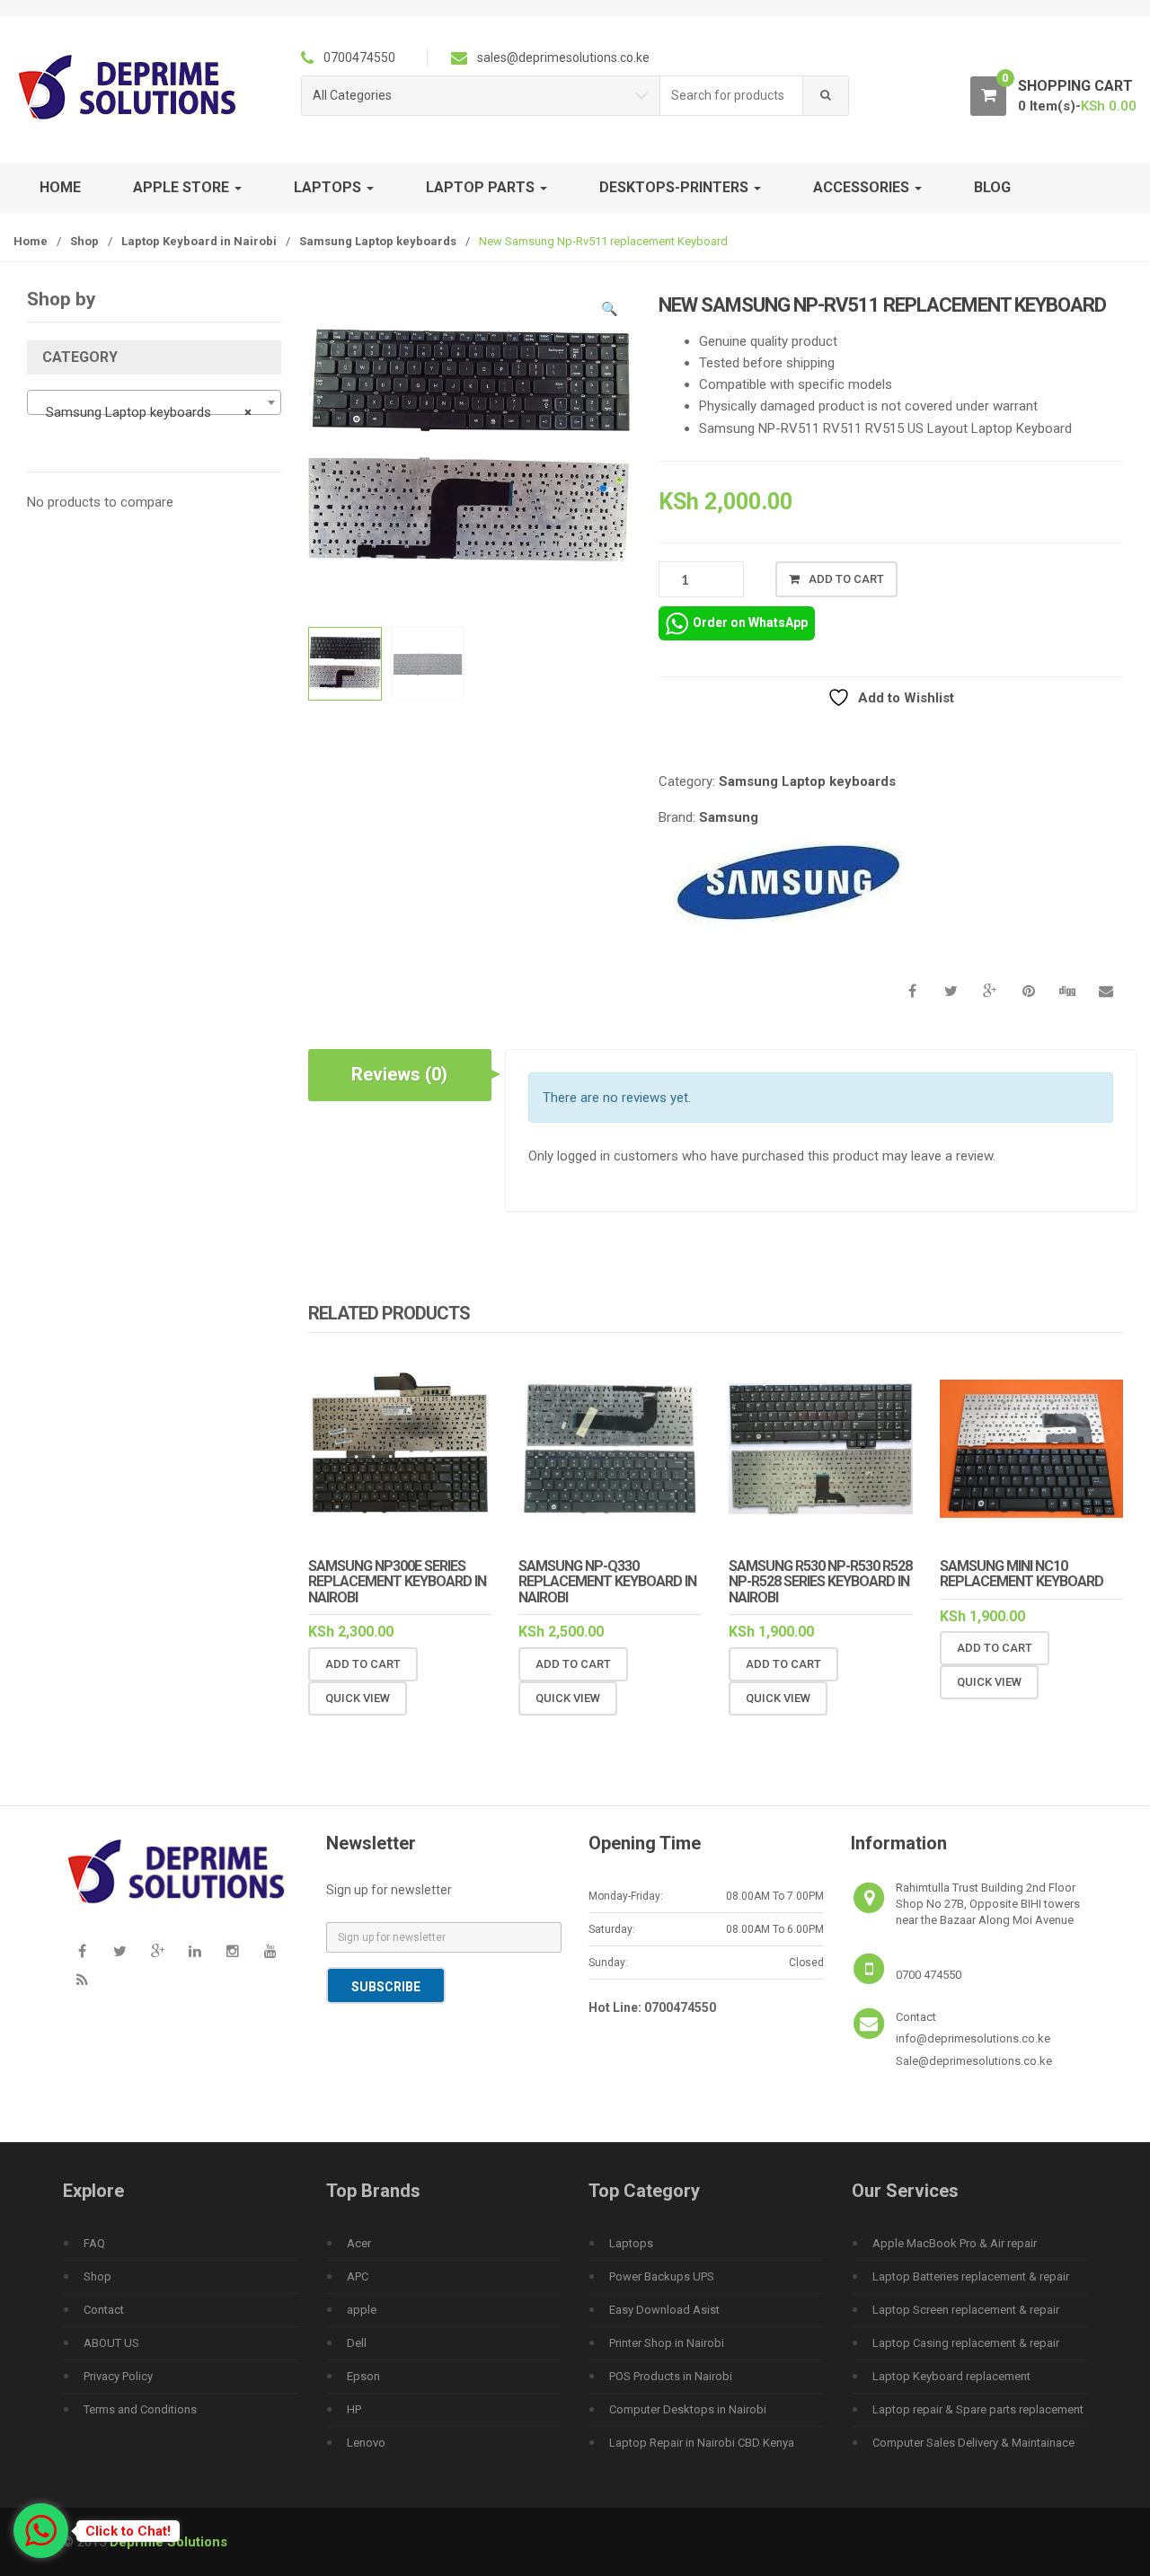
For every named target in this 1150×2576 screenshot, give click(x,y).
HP (354, 2409)
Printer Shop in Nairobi (667, 2343)
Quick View (358, 1698)
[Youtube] (270, 1951)
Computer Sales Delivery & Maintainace (973, 2443)
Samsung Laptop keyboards (378, 241)
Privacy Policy (118, 2376)
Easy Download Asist (664, 2310)
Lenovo (366, 2443)
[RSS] (82, 1980)
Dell (357, 2343)
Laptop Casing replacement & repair (966, 2343)
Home (60, 187)
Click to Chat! (128, 2531)
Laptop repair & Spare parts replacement (978, 2409)
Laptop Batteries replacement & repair (971, 2276)
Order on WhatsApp (750, 622)
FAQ (94, 2243)
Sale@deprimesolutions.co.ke (974, 2061)
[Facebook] (82, 1951)
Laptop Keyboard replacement (951, 2376)
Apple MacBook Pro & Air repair (955, 2243)
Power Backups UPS (662, 2276)
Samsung (729, 817)
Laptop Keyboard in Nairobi (199, 241)
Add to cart (846, 579)
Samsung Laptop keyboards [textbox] (149, 412)
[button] (609, 312)
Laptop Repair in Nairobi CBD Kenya (702, 2443)
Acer (359, 2243)
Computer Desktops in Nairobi (688, 2409)
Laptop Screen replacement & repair (966, 2310)
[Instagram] (233, 1951)
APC (358, 2276)
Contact (104, 2310)
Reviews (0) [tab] (399, 1074)
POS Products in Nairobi (671, 2376)
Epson (363, 2376)
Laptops (631, 2243)
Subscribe (386, 1987)
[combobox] (732, 96)
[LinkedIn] (195, 1951)
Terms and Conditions (140, 2409)
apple (362, 2310)
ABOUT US (111, 2343)
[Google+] (157, 1951)
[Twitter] (119, 1951)
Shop (84, 241)
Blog (992, 187)
